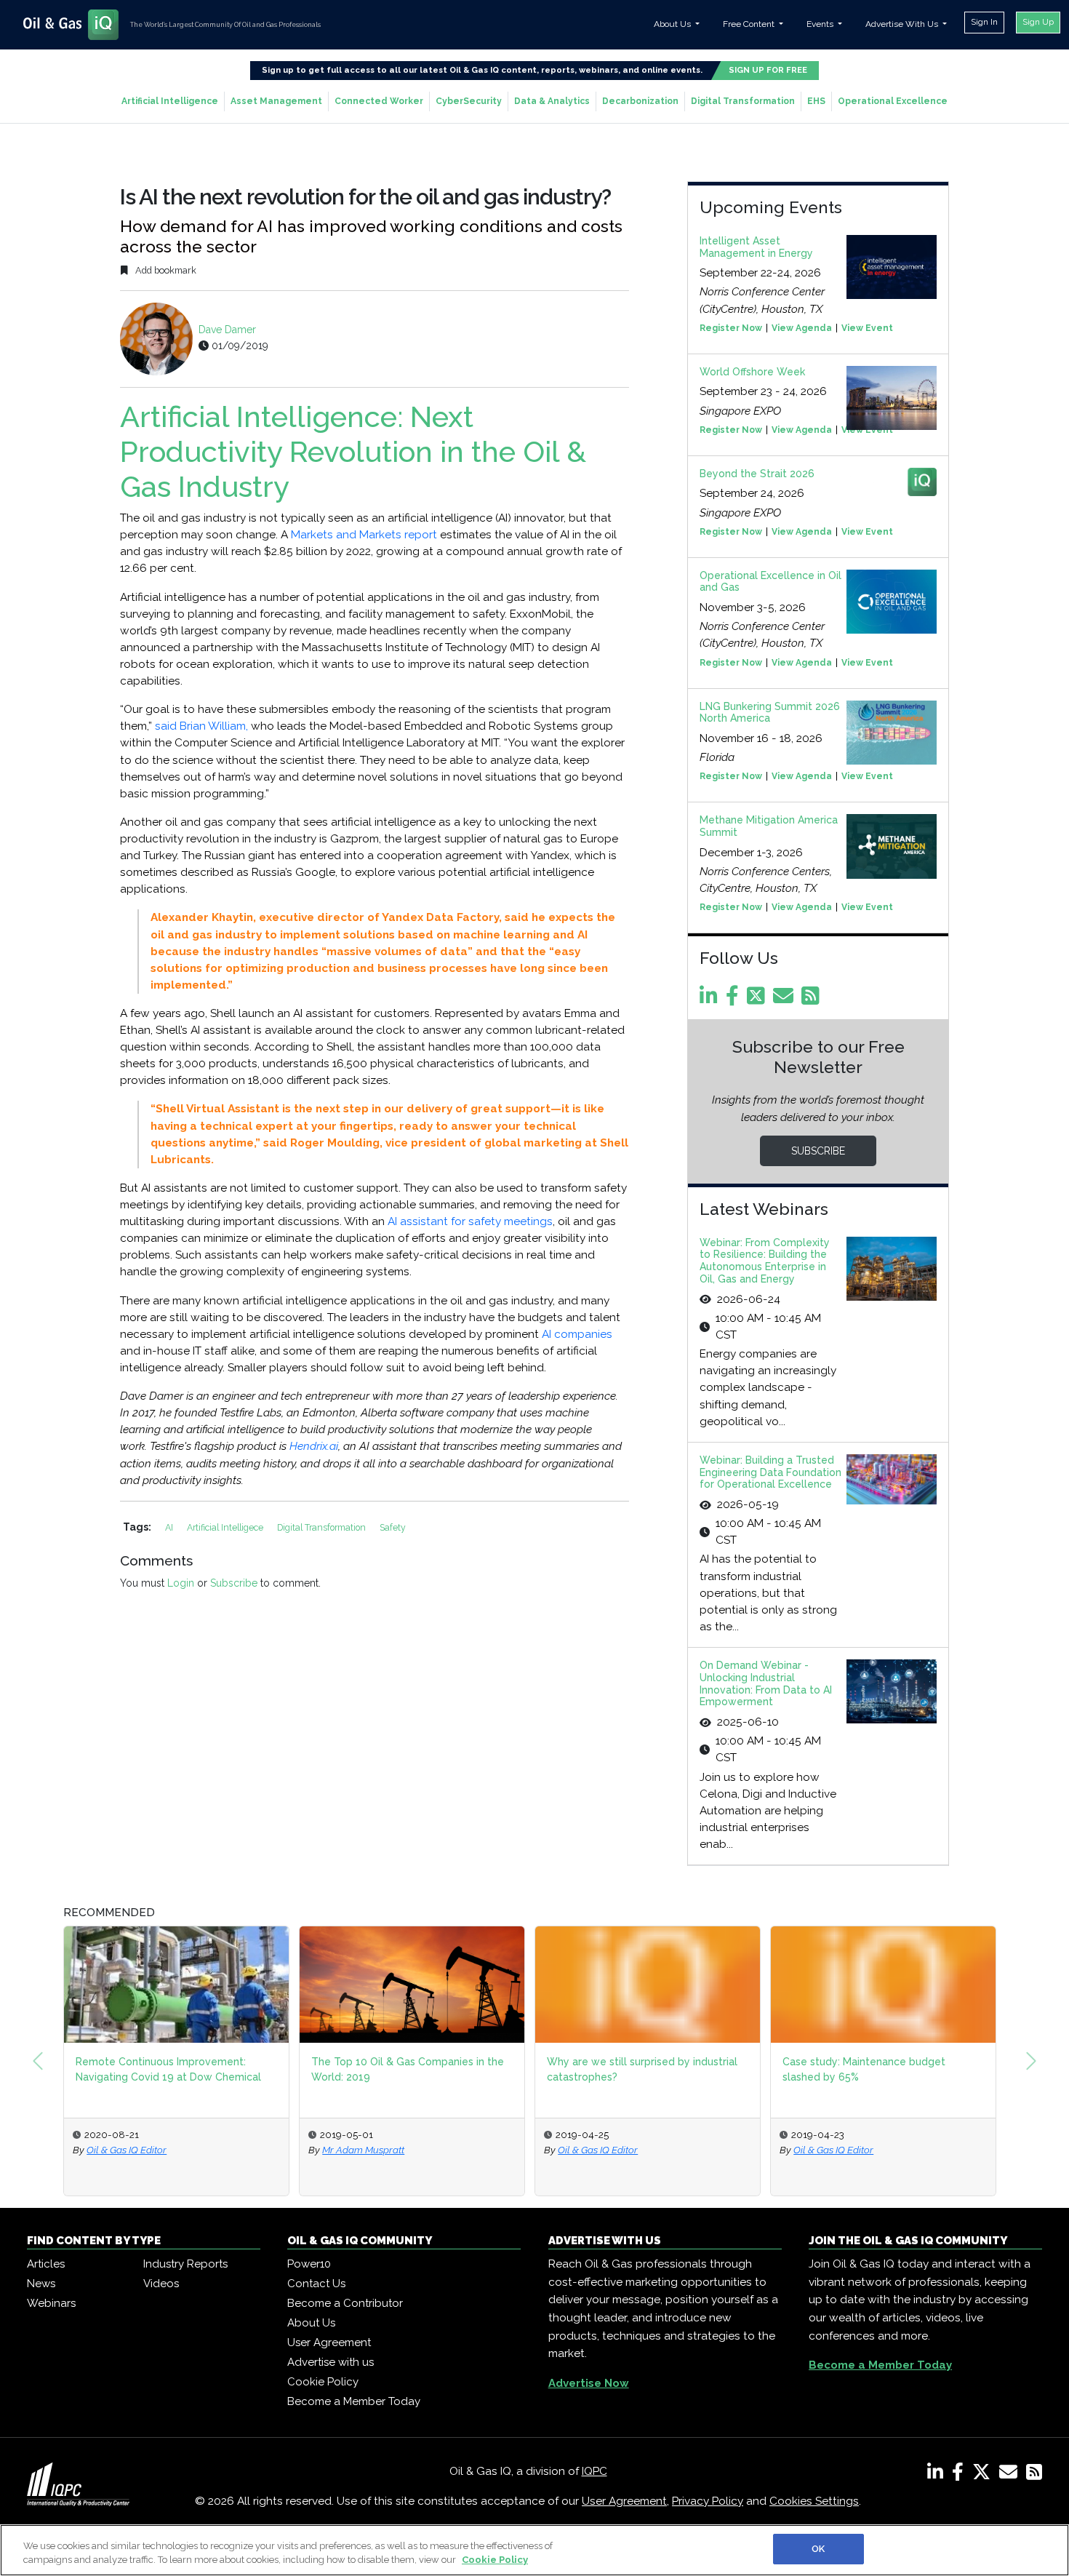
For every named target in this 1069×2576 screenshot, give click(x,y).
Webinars (51, 2303)
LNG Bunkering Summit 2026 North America (770, 713)
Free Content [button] (750, 24)
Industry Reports (185, 2264)
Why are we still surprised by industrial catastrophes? (642, 2069)
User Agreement (329, 2342)
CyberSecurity (469, 101)
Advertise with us (331, 2362)
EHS (816, 101)
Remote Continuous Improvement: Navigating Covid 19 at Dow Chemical (168, 2069)
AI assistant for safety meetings (470, 1221)
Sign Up (1038, 22)
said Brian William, (201, 726)
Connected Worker (379, 101)
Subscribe (234, 1583)
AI (170, 1527)
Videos (161, 2284)
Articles (46, 2264)
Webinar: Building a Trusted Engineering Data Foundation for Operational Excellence (770, 1472)
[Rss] (813, 1000)
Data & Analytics (552, 101)
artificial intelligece (226, 1527)
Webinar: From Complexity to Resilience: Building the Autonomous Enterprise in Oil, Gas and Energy (765, 1261)
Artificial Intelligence (170, 101)
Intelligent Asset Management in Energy (756, 247)
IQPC (594, 2471)
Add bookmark (165, 270)
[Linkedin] (711, 1000)
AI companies (577, 1334)
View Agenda (802, 328)
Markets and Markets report (364, 535)
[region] (534, 2550)
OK (818, 2549)
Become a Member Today (354, 2401)
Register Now (731, 328)
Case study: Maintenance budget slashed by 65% (864, 2069)
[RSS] (1034, 2475)
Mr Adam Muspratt (363, 2150)
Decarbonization (640, 101)
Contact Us (316, 2284)
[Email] (786, 1000)
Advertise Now (589, 2383)
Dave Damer (227, 330)
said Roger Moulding (321, 1143)
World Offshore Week (752, 372)
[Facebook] (735, 1000)
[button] (38, 2061)
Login (181, 1583)
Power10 (309, 2264)
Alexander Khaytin (202, 917)
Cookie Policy (323, 2382)
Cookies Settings (814, 2501)
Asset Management (276, 101)
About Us (311, 2323)
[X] (984, 2475)
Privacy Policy (708, 2501)
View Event (867, 328)
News (41, 2284)
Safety (393, 1527)
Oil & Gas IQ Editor (127, 2150)
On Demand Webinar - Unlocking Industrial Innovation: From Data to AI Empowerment (766, 1683)
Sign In (984, 22)
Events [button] (821, 24)
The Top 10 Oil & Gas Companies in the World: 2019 (408, 2069)
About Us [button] (673, 24)
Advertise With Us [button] (903, 24)
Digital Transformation (743, 101)
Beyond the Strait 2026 (757, 474)
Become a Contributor (345, 2303)
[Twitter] (758, 1000)
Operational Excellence (893, 101)
